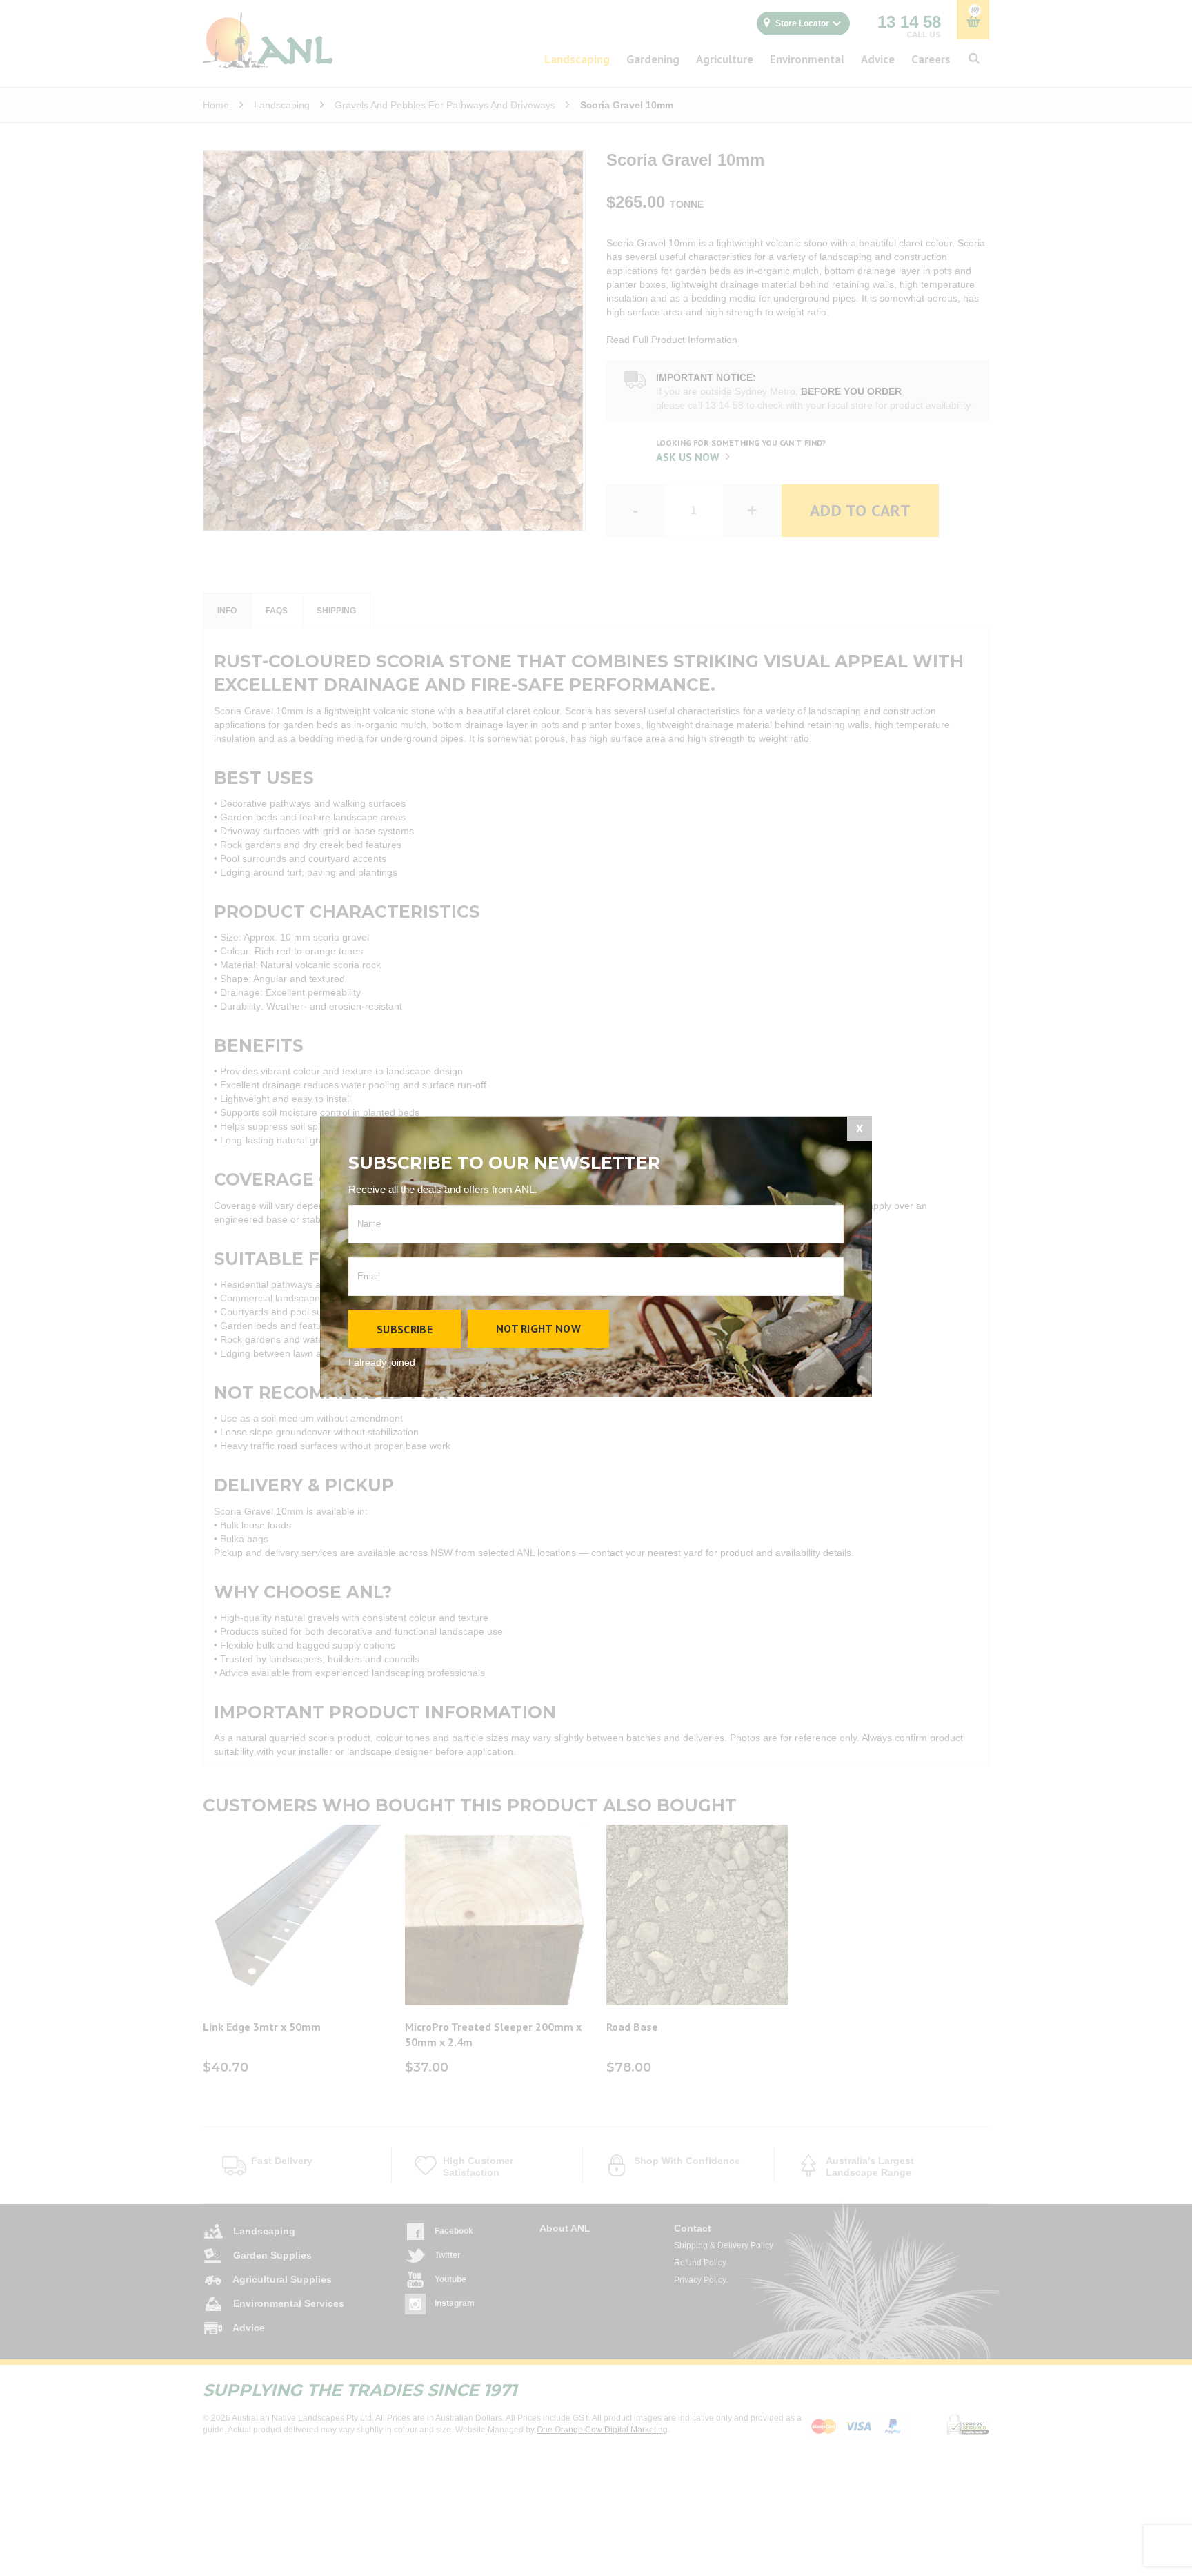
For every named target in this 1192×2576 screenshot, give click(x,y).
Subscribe (405, 1329)
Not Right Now (538, 1328)
